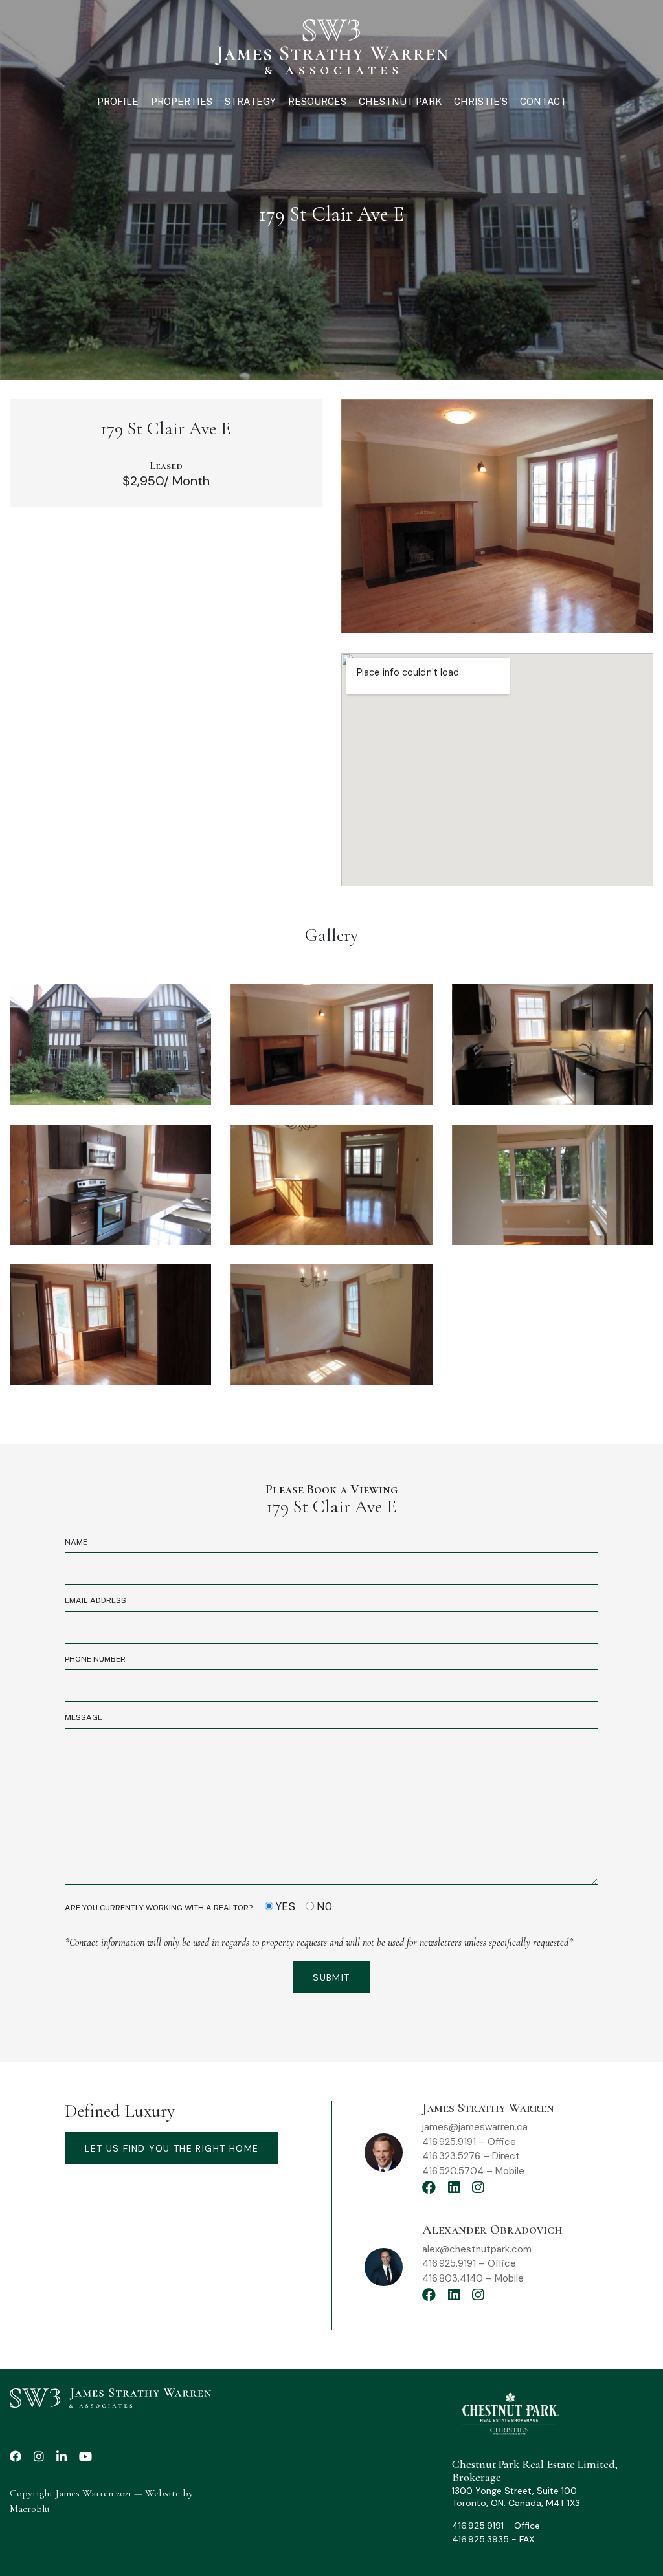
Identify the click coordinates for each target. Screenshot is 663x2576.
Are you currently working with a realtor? (198, 1907)
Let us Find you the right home (172, 2148)
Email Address (96, 1600)
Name (76, 1542)
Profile (118, 101)
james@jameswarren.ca (475, 2127)
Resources (317, 101)
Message (84, 1717)
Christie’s (481, 101)
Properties (182, 101)
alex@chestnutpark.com (477, 2249)
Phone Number (95, 1659)
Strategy (250, 101)
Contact (543, 101)
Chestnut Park (400, 101)
